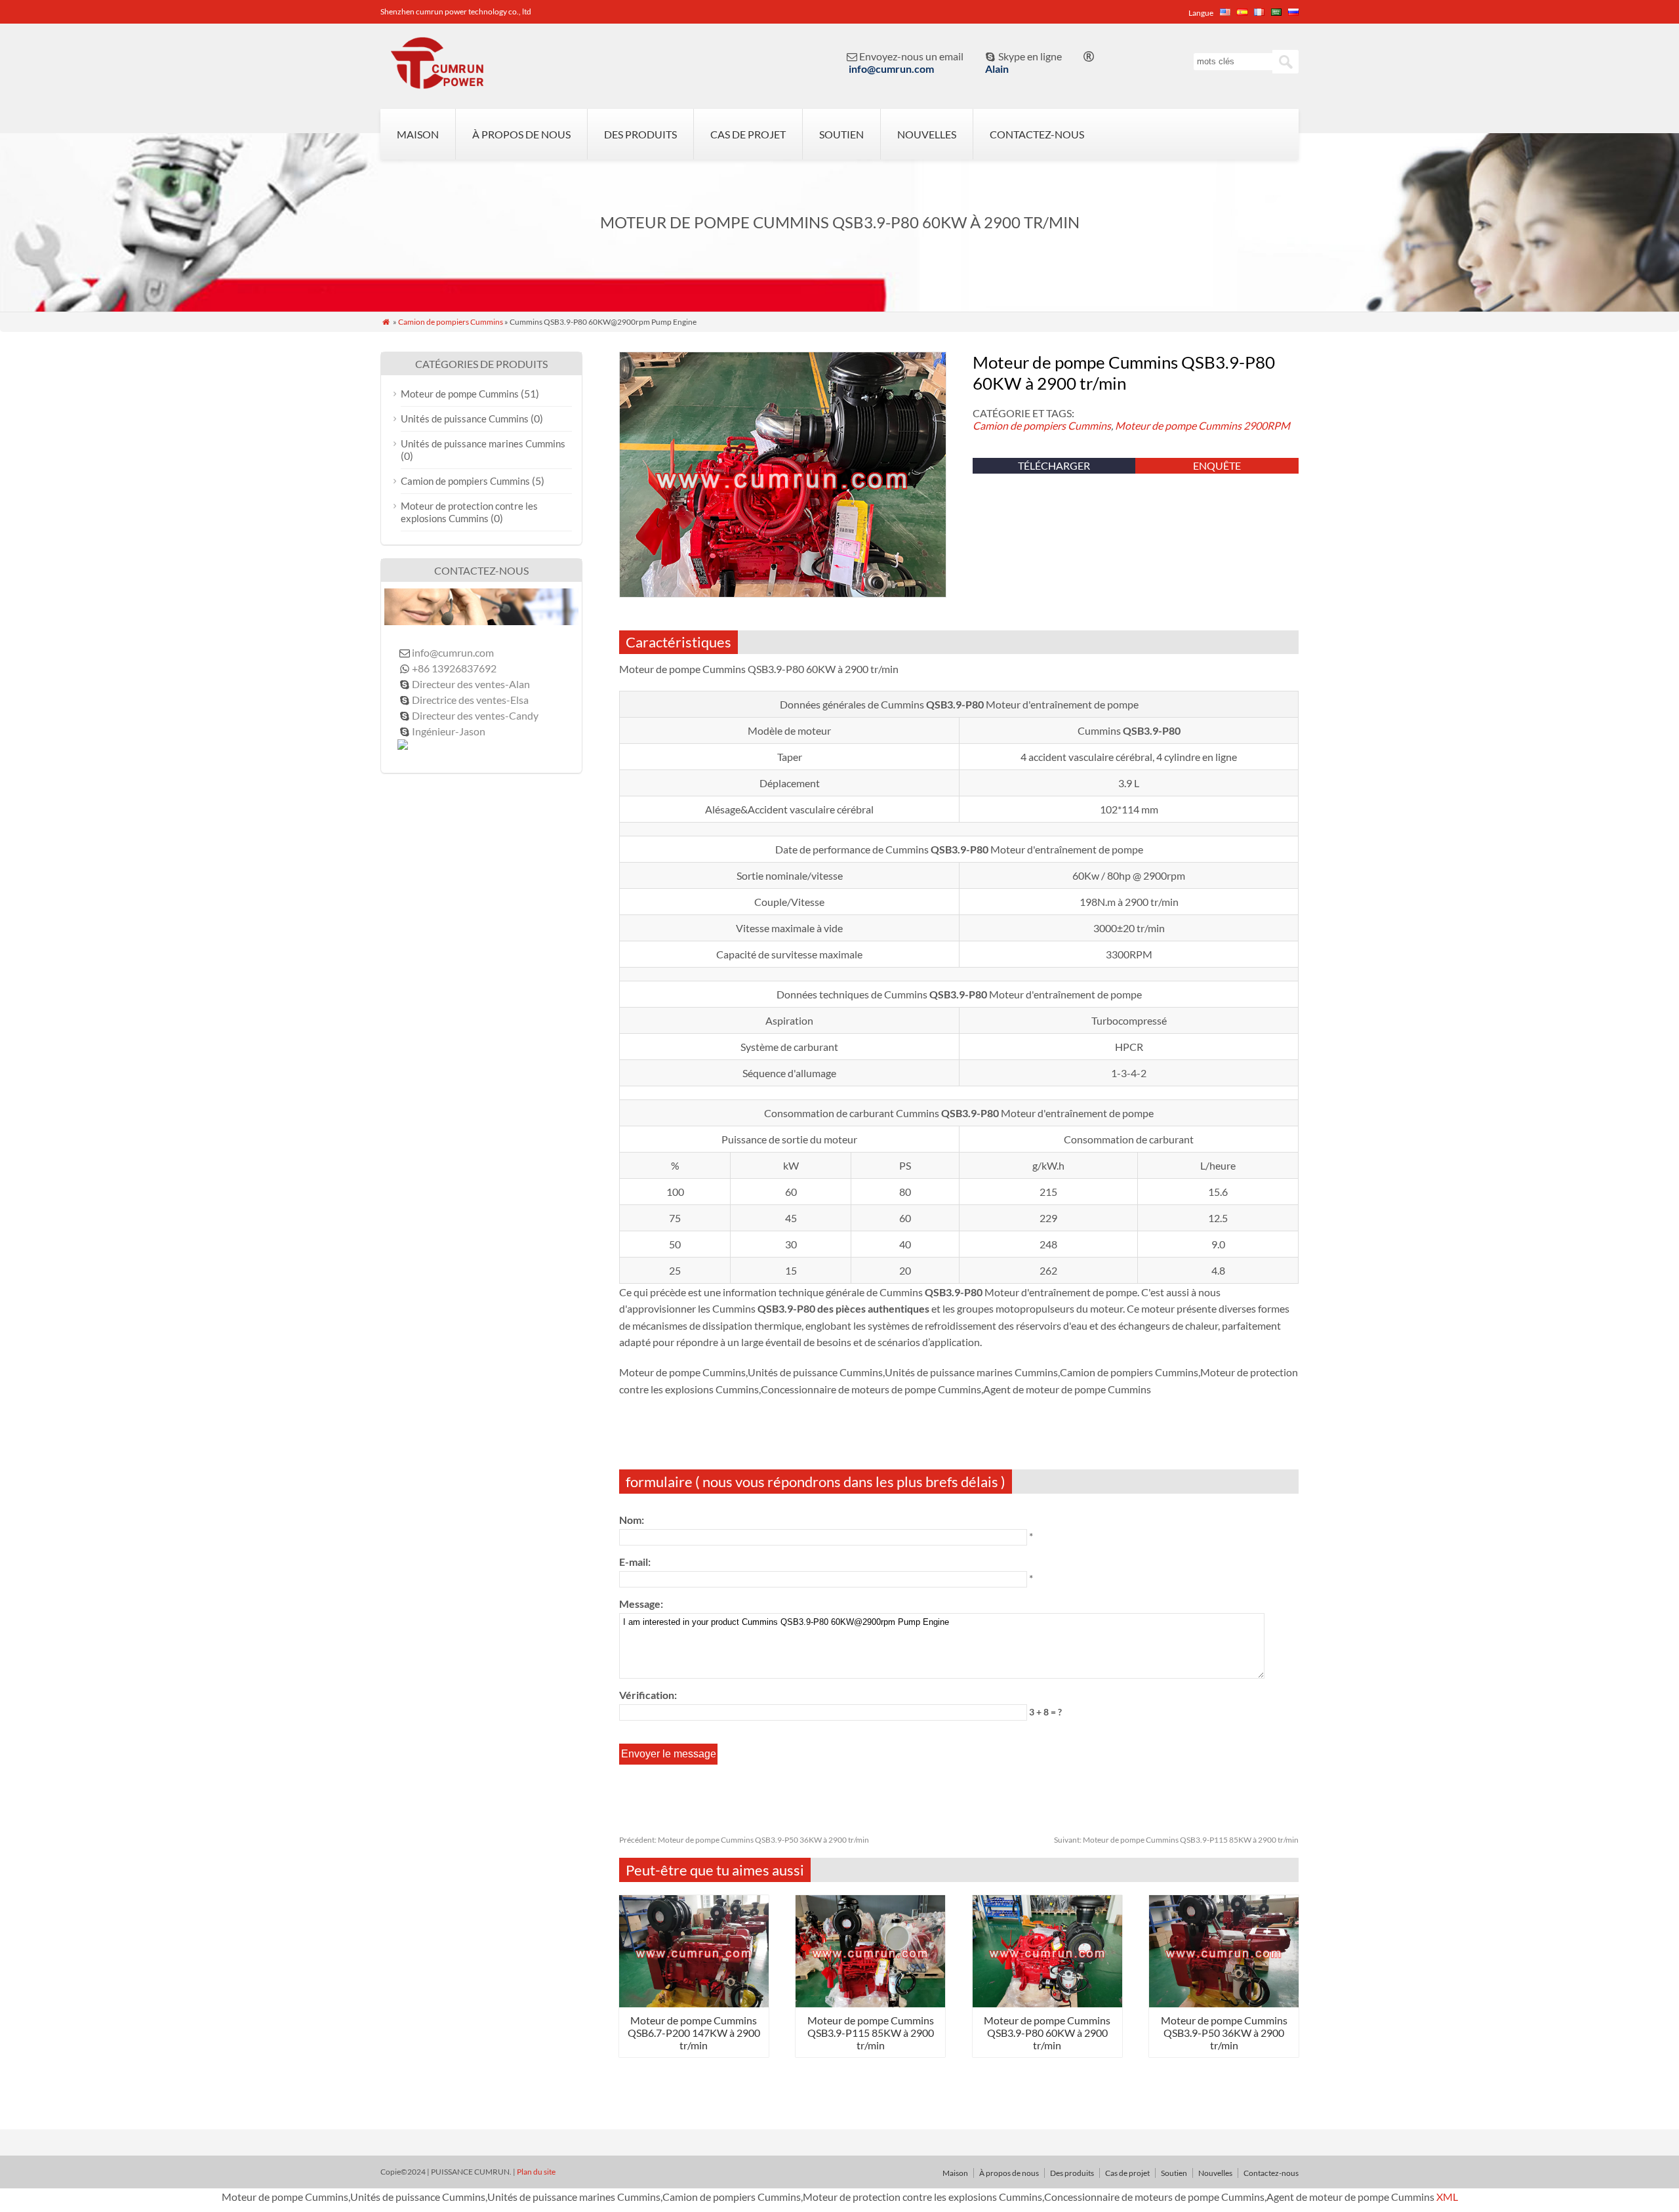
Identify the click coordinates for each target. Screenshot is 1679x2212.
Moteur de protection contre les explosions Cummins (469, 512)
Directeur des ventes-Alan (471, 684)
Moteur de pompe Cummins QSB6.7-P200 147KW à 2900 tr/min (694, 2033)
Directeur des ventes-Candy (475, 715)
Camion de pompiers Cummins (451, 322)
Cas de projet (748, 134)
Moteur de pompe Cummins (1178, 425)
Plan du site (536, 2172)
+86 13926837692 (454, 668)
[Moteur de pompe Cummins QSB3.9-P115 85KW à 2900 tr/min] (870, 2003)
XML (1447, 2197)
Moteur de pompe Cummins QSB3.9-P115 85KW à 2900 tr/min (1176, 1840)
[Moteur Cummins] (436, 83)
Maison (418, 134)
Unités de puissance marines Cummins (483, 443)
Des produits (640, 134)
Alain (997, 69)
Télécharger (1054, 465)
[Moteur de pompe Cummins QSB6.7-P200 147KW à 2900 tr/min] (694, 2003)
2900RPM (1267, 425)
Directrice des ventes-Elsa (470, 700)
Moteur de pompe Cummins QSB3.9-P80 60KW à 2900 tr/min (1047, 2033)
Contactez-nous (1037, 134)
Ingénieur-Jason (449, 731)
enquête (1217, 465)
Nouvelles (927, 134)
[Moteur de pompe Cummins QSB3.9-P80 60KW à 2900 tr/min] (1047, 2003)
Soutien (841, 134)
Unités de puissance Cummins (465, 419)
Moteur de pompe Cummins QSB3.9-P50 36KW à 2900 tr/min (744, 1840)
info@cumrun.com (891, 69)
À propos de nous (521, 134)
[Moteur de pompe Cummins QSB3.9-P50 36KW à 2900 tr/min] (1224, 2003)
